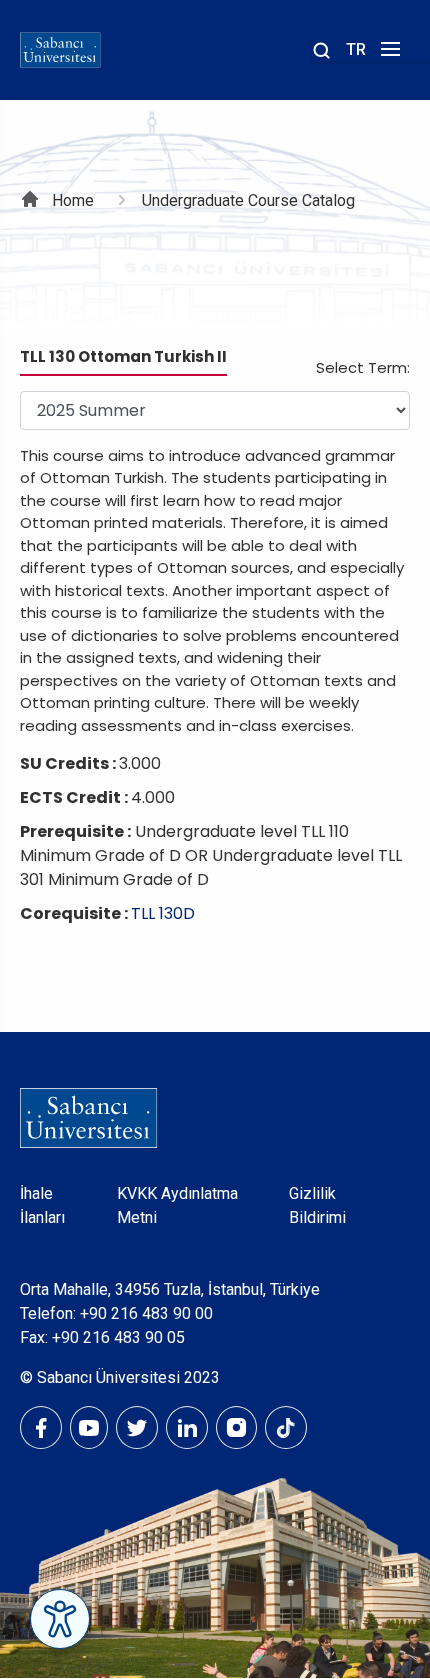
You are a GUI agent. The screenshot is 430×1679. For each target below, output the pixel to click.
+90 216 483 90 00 (146, 1313)
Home (73, 200)
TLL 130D (163, 913)
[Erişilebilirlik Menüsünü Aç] (60, 1619)
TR (356, 49)
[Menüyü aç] (387, 54)
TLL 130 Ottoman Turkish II (123, 356)
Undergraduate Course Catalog (248, 200)
